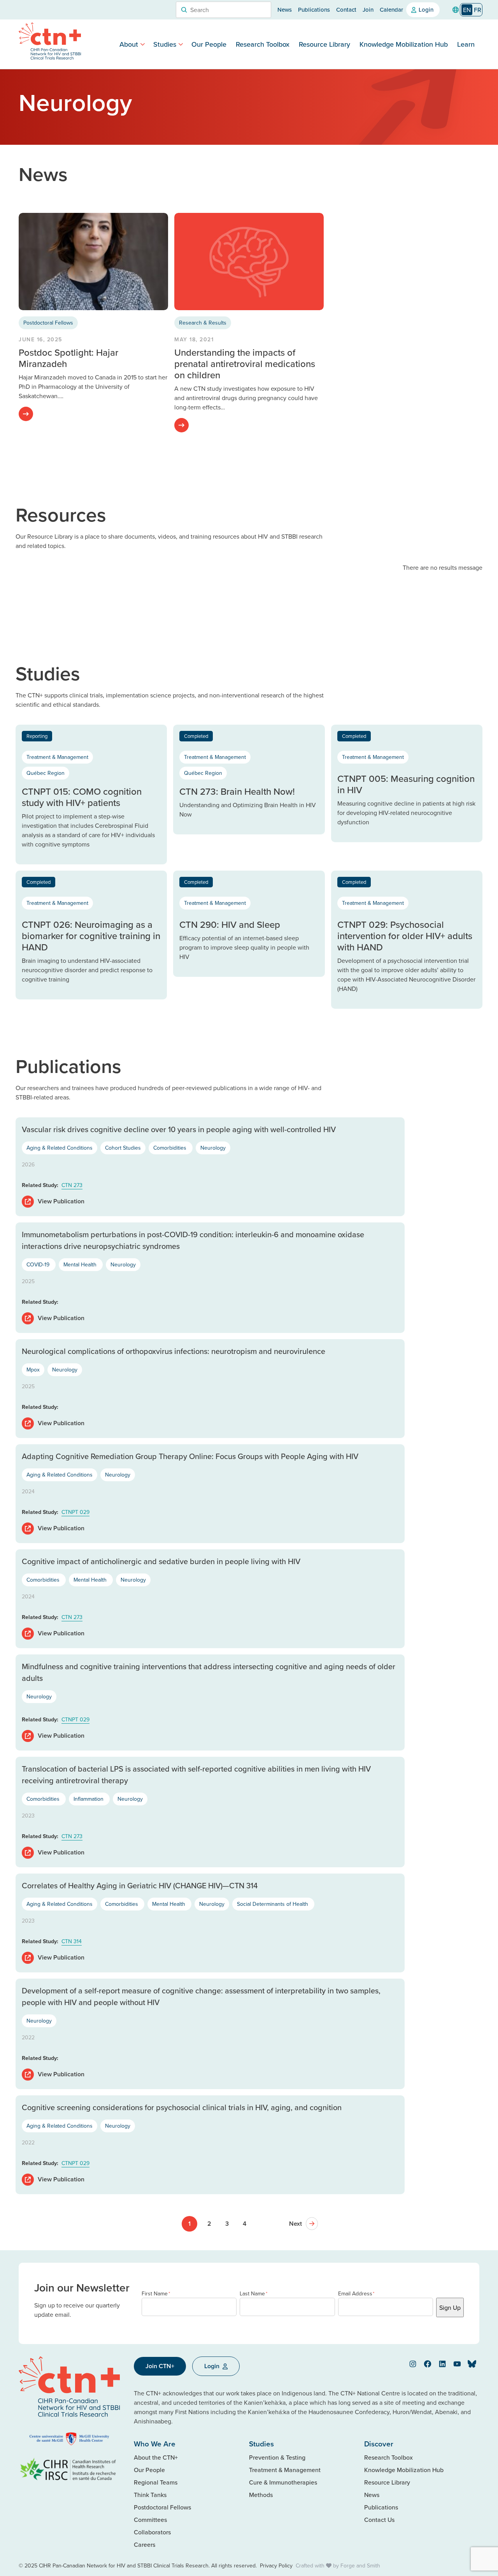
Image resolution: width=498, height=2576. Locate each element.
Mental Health (81, 1264)
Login (426, 10)
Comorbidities (171, 1148)
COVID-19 (39, 1264)
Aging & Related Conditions (60, 1148)
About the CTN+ (156, 2457)
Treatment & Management (57, 757)
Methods (261, 2495)
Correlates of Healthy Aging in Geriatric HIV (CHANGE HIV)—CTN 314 (140, 1885)
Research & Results (203, 323)
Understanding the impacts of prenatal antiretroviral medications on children (245, 363)
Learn (466, 44)
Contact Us (379, 2520)
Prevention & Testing (277, 2457)
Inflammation (89, 1799)
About (129, 44)
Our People (209, 44)
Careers (145, 2544)
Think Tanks (150, 2495)
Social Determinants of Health (273, 1904)
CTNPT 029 (75, 1512)
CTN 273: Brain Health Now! (237, 791)
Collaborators (152, 2532)
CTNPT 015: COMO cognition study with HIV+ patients (82, 797)
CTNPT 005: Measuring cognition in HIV (406, 784)
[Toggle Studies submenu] (181, 44)
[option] (478, 10)
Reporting (37, 736)
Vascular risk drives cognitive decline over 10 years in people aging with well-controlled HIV (179, 1129)
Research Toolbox (263, 44)
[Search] (184, 10)
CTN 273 (72, 1185)
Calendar (391, 10)
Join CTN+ (160, 2366)
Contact (346, 10)
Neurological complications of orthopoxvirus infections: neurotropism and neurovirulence (174, 1351)
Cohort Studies (123, 1148)
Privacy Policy (276, 2565)
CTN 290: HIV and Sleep (230, 924)
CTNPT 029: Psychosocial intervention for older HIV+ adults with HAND (405, 936)
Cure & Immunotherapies (283, 2482)
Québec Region (46, 773)
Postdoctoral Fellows (48, 323)
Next (295, 2224)
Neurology (213, 1148)
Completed (196, 736)
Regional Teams (156, 2482)
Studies (165, 44)
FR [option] (478, 10)
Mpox (33, 1370)
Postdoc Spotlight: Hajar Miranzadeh (68, 358)
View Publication (61, 1318)
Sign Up (450, 2307)
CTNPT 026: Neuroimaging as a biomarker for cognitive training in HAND (91, 936)
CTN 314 (72, 1941)
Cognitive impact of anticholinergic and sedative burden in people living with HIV (161, 1561)
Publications (314, 10)
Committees (150, 2520)
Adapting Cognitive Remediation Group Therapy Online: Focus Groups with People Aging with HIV (190, 1456)
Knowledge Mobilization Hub (404, 44)
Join (368, 10)
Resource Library (324, 44)
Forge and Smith (360, 2565)
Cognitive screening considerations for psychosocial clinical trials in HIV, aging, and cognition (182, 2107)
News (285, 10)
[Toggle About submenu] (143, 44)
